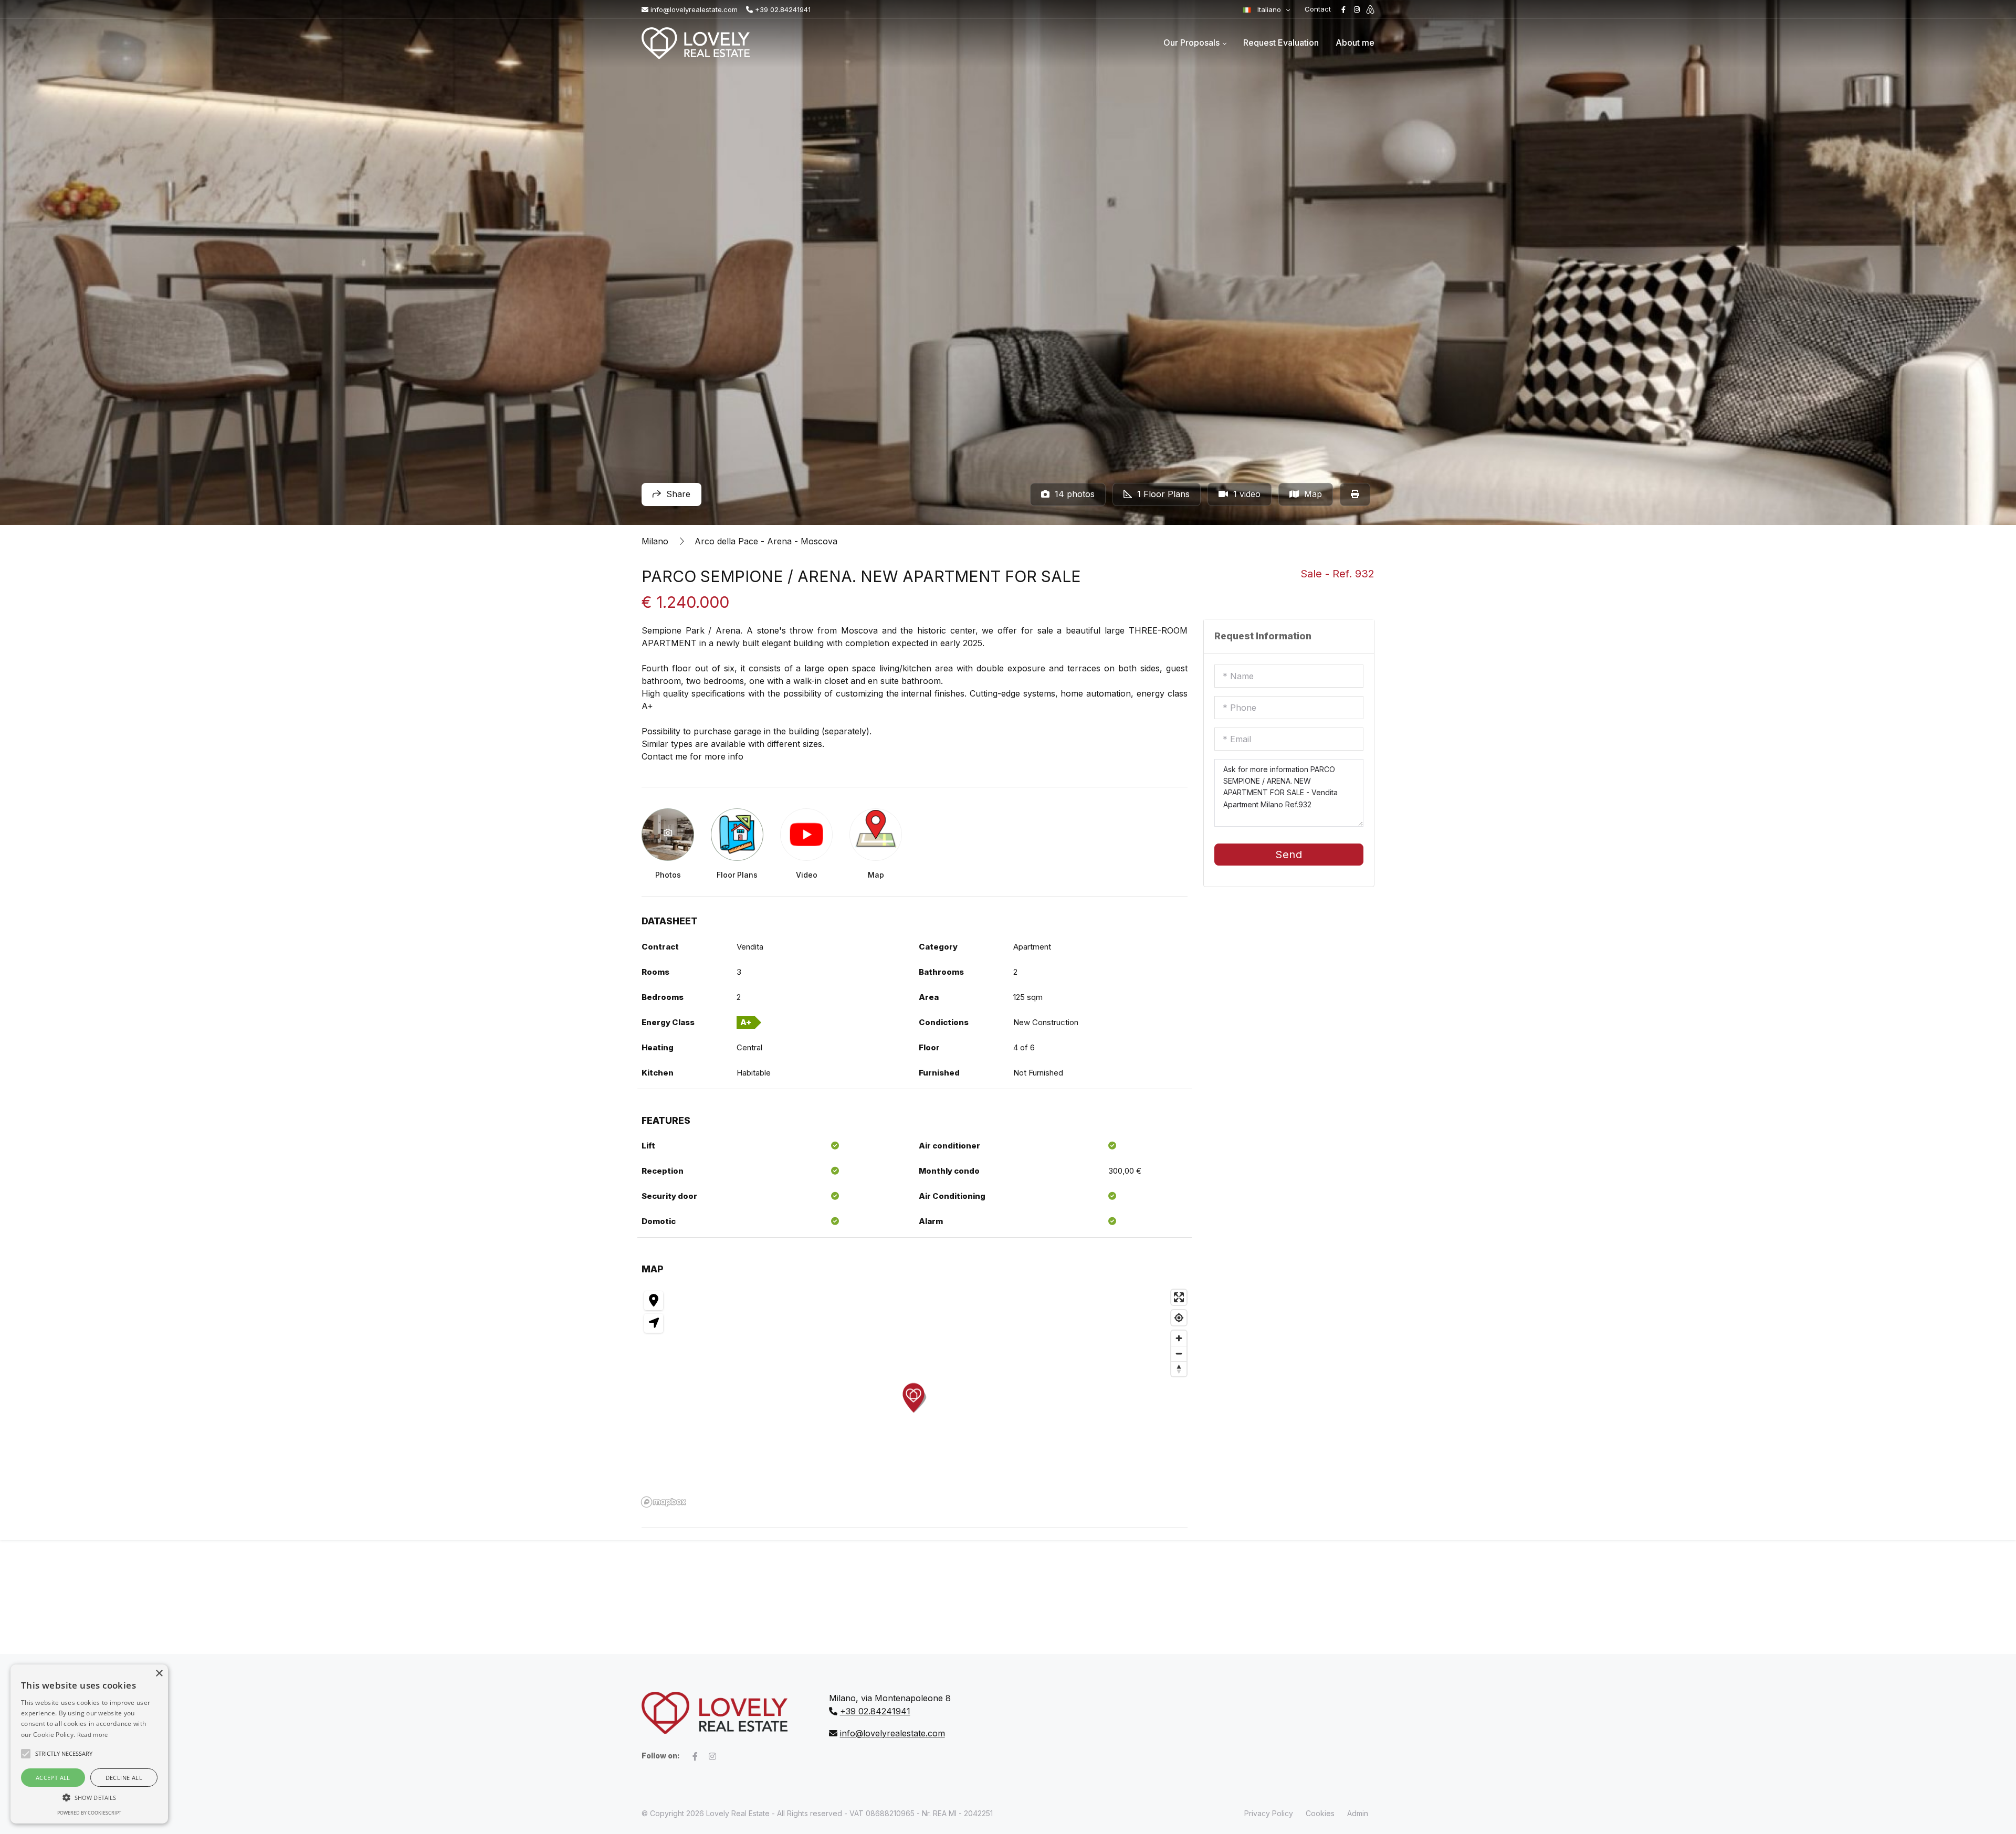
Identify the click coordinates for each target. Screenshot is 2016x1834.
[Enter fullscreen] (1179, 1297)
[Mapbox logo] (664, 1502)
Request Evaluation (1281, 43)
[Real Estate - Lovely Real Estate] (696, 43)
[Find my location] (1179, 1318)
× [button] (159, 1674)
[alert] (89, 1744)
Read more (93, 1735)
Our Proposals (1191, 43)
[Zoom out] (1179, 1353)
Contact (1318, 9)
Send (1289, 855)
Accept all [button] (53, 1778)
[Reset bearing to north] (1179, 1369)
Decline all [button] (124, 1778)
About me (1355, 43)
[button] (89, 1797)
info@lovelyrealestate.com (693, 9)
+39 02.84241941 (782, 9)
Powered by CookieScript (89, 1813)
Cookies (1320, 1813)
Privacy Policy (1269, 1813)
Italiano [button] (1269, 9)
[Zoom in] (1179, 1338)
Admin (1358, 1813)
